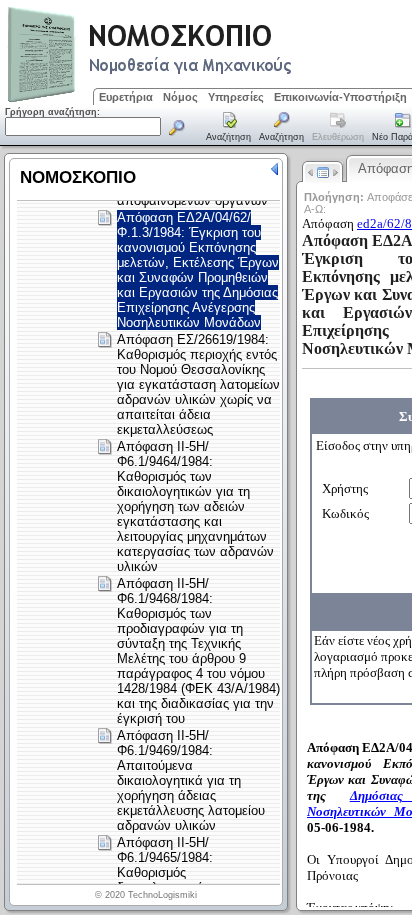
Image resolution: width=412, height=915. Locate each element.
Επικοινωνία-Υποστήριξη (340, 97)
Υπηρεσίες (236, 97)
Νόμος (180, 97)
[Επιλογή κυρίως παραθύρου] (229, 128)
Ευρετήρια (126, 97)
